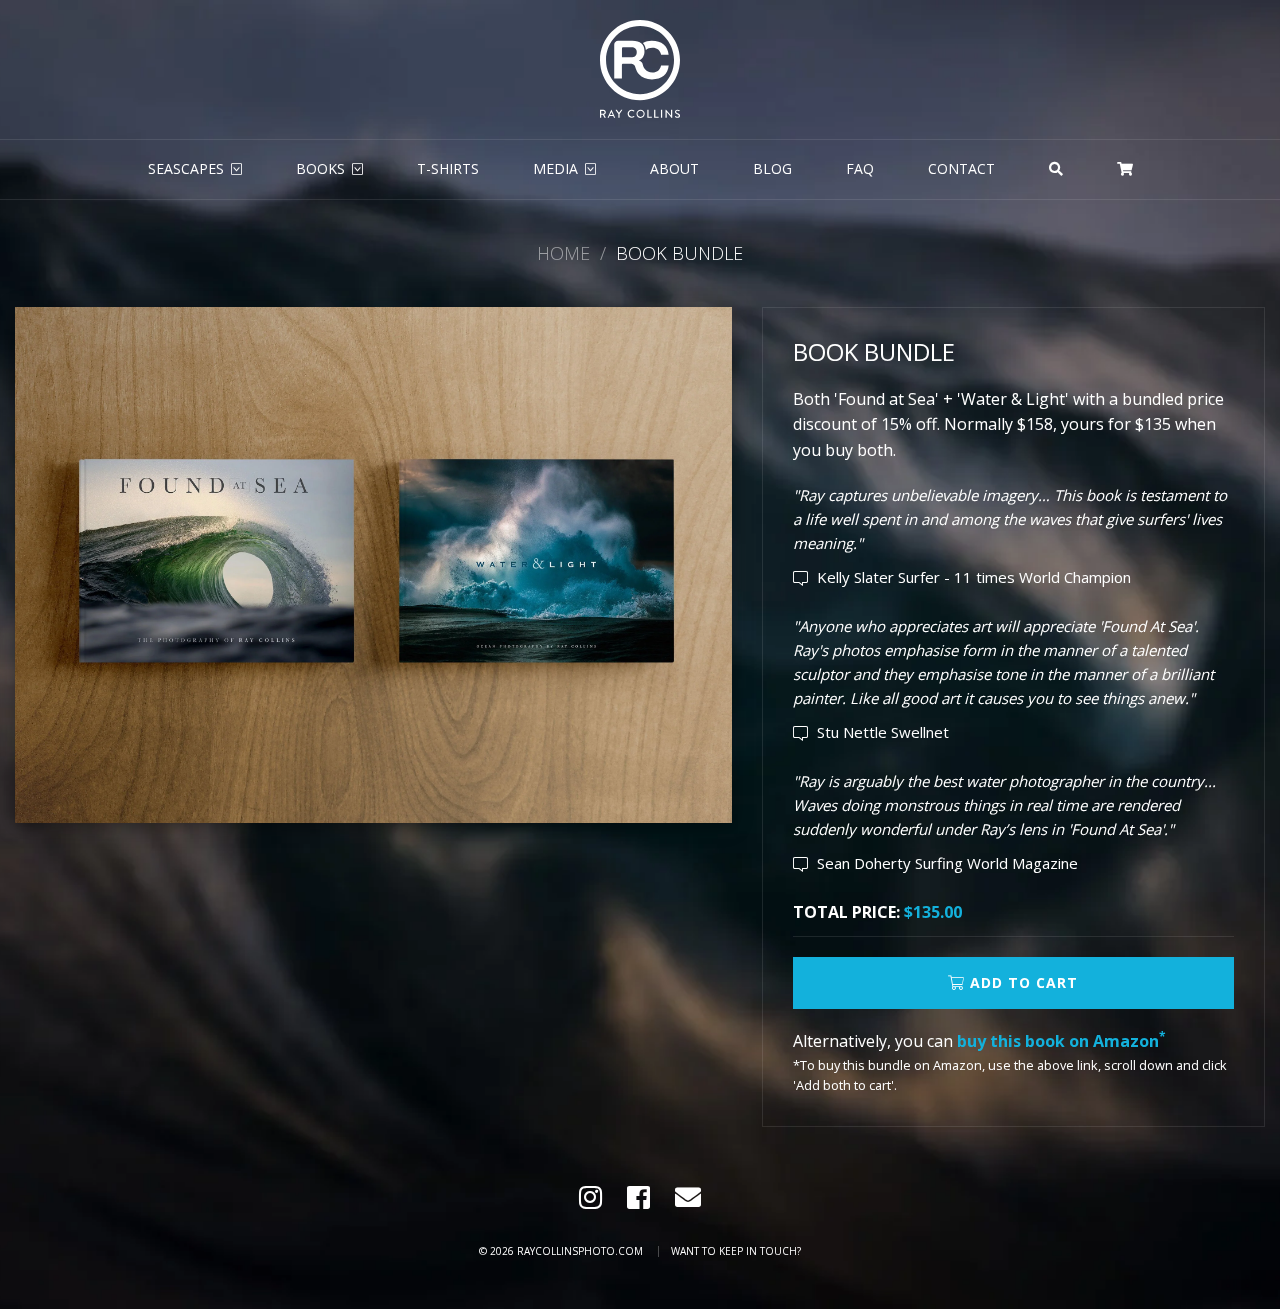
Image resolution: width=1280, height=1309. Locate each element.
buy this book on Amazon (1061, 1041)
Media (555, 168)
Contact (961, 168)
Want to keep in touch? (736, 1251)
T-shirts (448, 168)
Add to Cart (1021, 982)
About (674, 168)
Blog (772, 168)
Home (563, 253)
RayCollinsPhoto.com (580, 1251)
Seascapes (186, 168)
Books (320, 168)
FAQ (860, 168)
